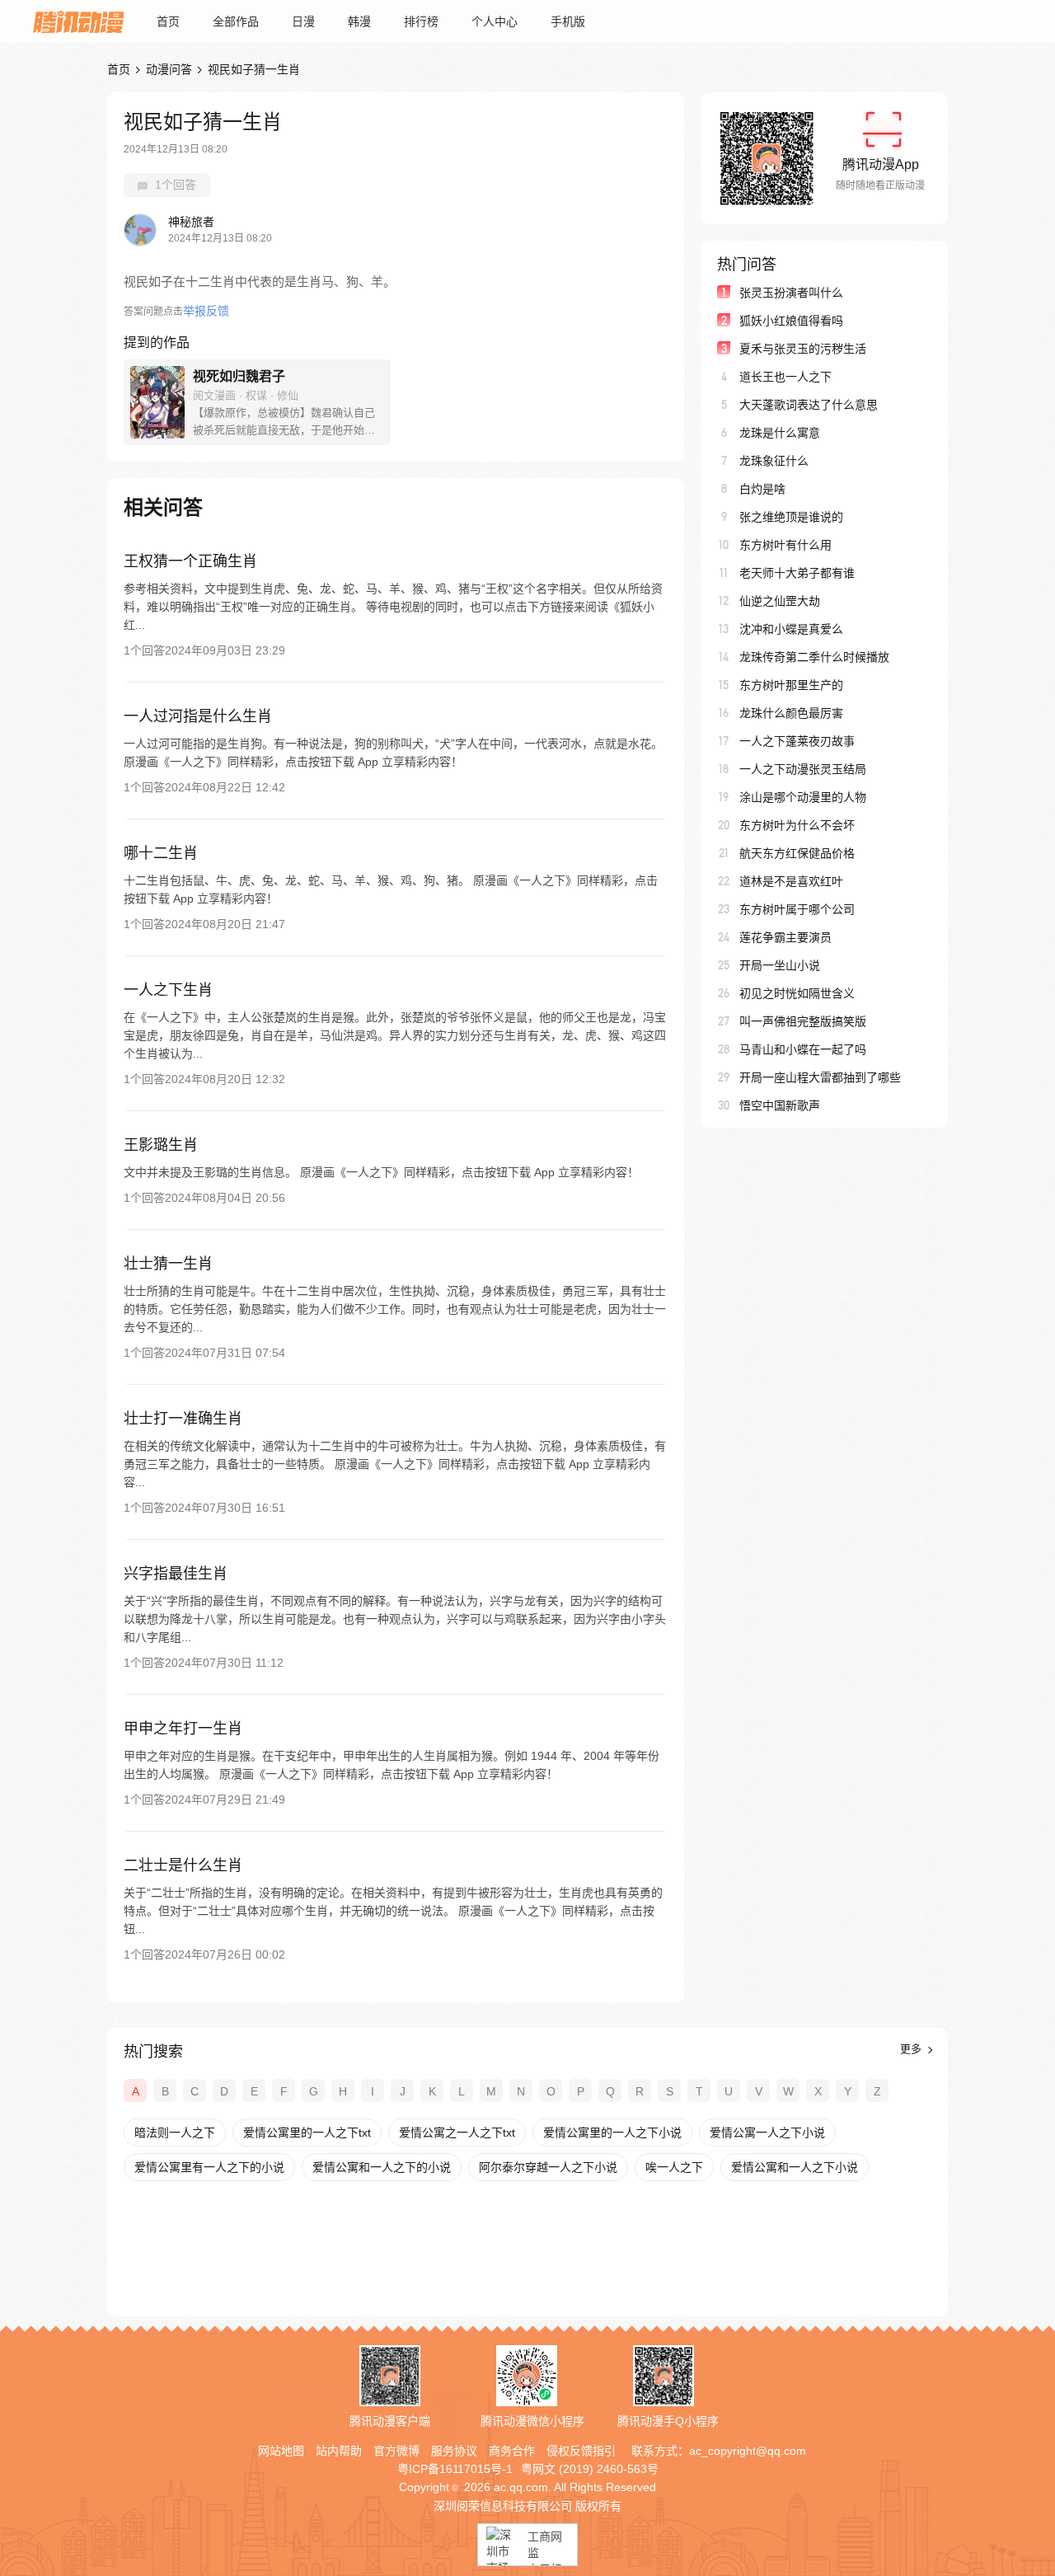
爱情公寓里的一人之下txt (307, 2133)
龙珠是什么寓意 (780, 433)
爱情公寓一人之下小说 (767, 2133)
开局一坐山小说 (780, 965)
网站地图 (281, 2451)
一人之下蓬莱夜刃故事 (797, 741)
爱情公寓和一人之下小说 (795, 2167)
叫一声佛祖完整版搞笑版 (803, 1021)
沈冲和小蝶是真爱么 (791, 629)
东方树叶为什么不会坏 (797, 825)
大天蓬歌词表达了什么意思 (809, 405)
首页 (168, 21)
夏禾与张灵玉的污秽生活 (803, 349)
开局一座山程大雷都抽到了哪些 (820, 1077)
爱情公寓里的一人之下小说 (612, 2133)
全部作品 (236, 21)
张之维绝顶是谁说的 (791, 517)
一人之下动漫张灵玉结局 (803, 769)
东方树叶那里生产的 (791, 685)
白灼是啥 (762, 489)
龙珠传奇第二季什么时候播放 (814, 657)
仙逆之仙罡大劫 (780, 601)
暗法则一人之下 (175, 2133)
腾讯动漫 (78, 21)
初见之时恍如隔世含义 (797, 993)
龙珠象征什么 (774, 461)
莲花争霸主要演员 (785, 937)
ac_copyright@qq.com (748, 2451)
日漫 (303, 21)
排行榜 (421, 21)
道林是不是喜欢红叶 (791, 881)
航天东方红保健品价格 (797, 853)
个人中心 (495, 21)
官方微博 (396, 2451)
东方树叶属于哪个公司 (797, 909)
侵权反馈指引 (581, 2451)
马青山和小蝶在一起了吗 (803, 1049)
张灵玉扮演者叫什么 (791, 293)
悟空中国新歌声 (780, 1105)
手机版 (568, 21)
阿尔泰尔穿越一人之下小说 (548, 2167)
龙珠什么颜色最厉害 (791, 713)
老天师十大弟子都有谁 (797, 573)
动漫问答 (169, 69)
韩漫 (359, 21)
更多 (912, 2049)
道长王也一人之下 (785, 377)
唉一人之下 (674, 2167)
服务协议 (454, 2451)
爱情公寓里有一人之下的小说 (209, 2167)
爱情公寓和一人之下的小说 (382, 2167)
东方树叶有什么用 (785, 545)
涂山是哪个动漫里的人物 (803, 797)
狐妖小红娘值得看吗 (791, 321)
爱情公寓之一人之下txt (457, 2133)
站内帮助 (339, 2451)
